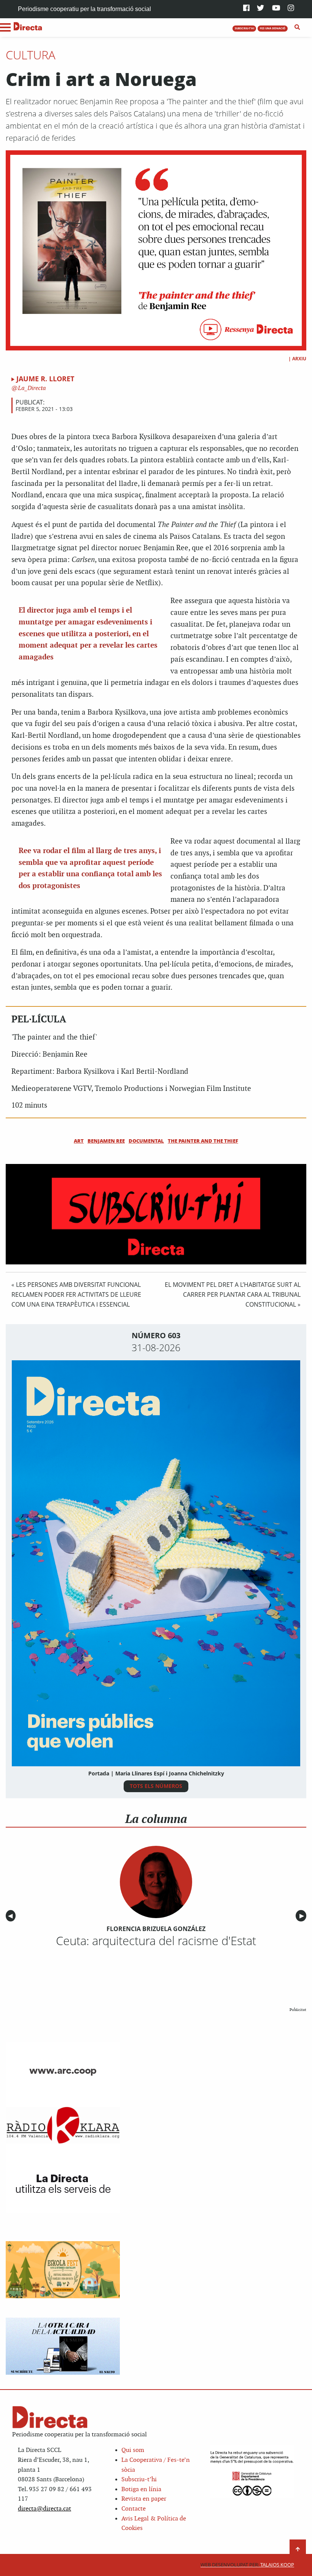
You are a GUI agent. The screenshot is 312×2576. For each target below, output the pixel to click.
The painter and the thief (203, 1141)
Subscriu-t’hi (139, 2480)
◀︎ (12, 1916)
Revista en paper (144, 2499)
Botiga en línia (141, 2489)
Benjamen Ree (106, 1141)
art (79, 1141)
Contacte (134, 2509)
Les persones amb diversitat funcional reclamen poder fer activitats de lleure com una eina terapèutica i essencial (76, 1294)
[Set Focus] (297, 27)
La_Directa (31, 388)
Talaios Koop (247, 2565)
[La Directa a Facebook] (246, 9)
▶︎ (303, 1916)
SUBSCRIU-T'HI (244, 28)
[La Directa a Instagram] (291, 9)
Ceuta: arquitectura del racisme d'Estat (156, 1941)
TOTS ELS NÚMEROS (156, 1786)
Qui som (133, 2450)
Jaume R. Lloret (45, 379)
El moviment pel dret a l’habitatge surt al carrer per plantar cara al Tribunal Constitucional (233, 1294)
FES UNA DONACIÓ (273, 28)
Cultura (31, 55)
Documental (146, 1141)
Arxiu (299, 359)
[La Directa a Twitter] (260, 9)
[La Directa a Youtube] (276, 9)
